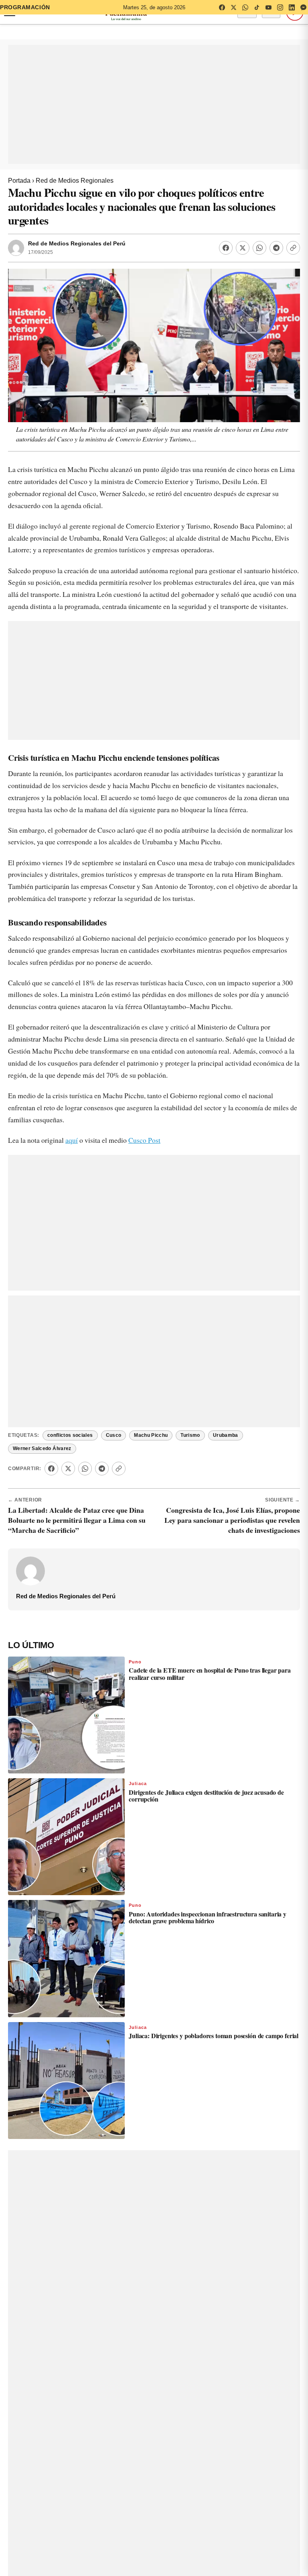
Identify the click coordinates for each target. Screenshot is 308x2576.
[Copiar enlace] (293, 248)
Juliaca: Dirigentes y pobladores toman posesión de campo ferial (214, 2036)
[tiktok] (257, 7)
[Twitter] (243, 248)
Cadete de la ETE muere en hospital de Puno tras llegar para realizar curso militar (210, 1674)
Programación (25, 7)
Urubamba (226, 1435)
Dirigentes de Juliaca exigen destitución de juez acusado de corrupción (206, 1796)
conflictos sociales (70, 1435)
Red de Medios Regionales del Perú (77, 244)
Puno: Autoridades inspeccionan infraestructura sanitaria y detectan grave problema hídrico (208, 1917)
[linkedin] (292, 7)
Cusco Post (144, 1140)
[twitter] (233, 7)
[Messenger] (303, 7)
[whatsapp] (245, 7)
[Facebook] (226, 248)
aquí (72, 1140)
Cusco (114, 1435)
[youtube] (268, 7)
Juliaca (138, 1783)
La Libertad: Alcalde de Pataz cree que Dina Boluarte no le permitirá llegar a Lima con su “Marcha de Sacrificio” (77, 1520)
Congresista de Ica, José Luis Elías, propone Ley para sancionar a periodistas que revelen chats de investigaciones (232, 1520)
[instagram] (280, 7)
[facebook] (222, 7)
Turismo (190, 1435)
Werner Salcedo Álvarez (42, 1448)
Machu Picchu (151, 1435)
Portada (19, 181)
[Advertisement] (154, 104)
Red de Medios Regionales (75, 181)
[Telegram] (276, 248)
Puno (135, 1662)
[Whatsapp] (259, 248)
